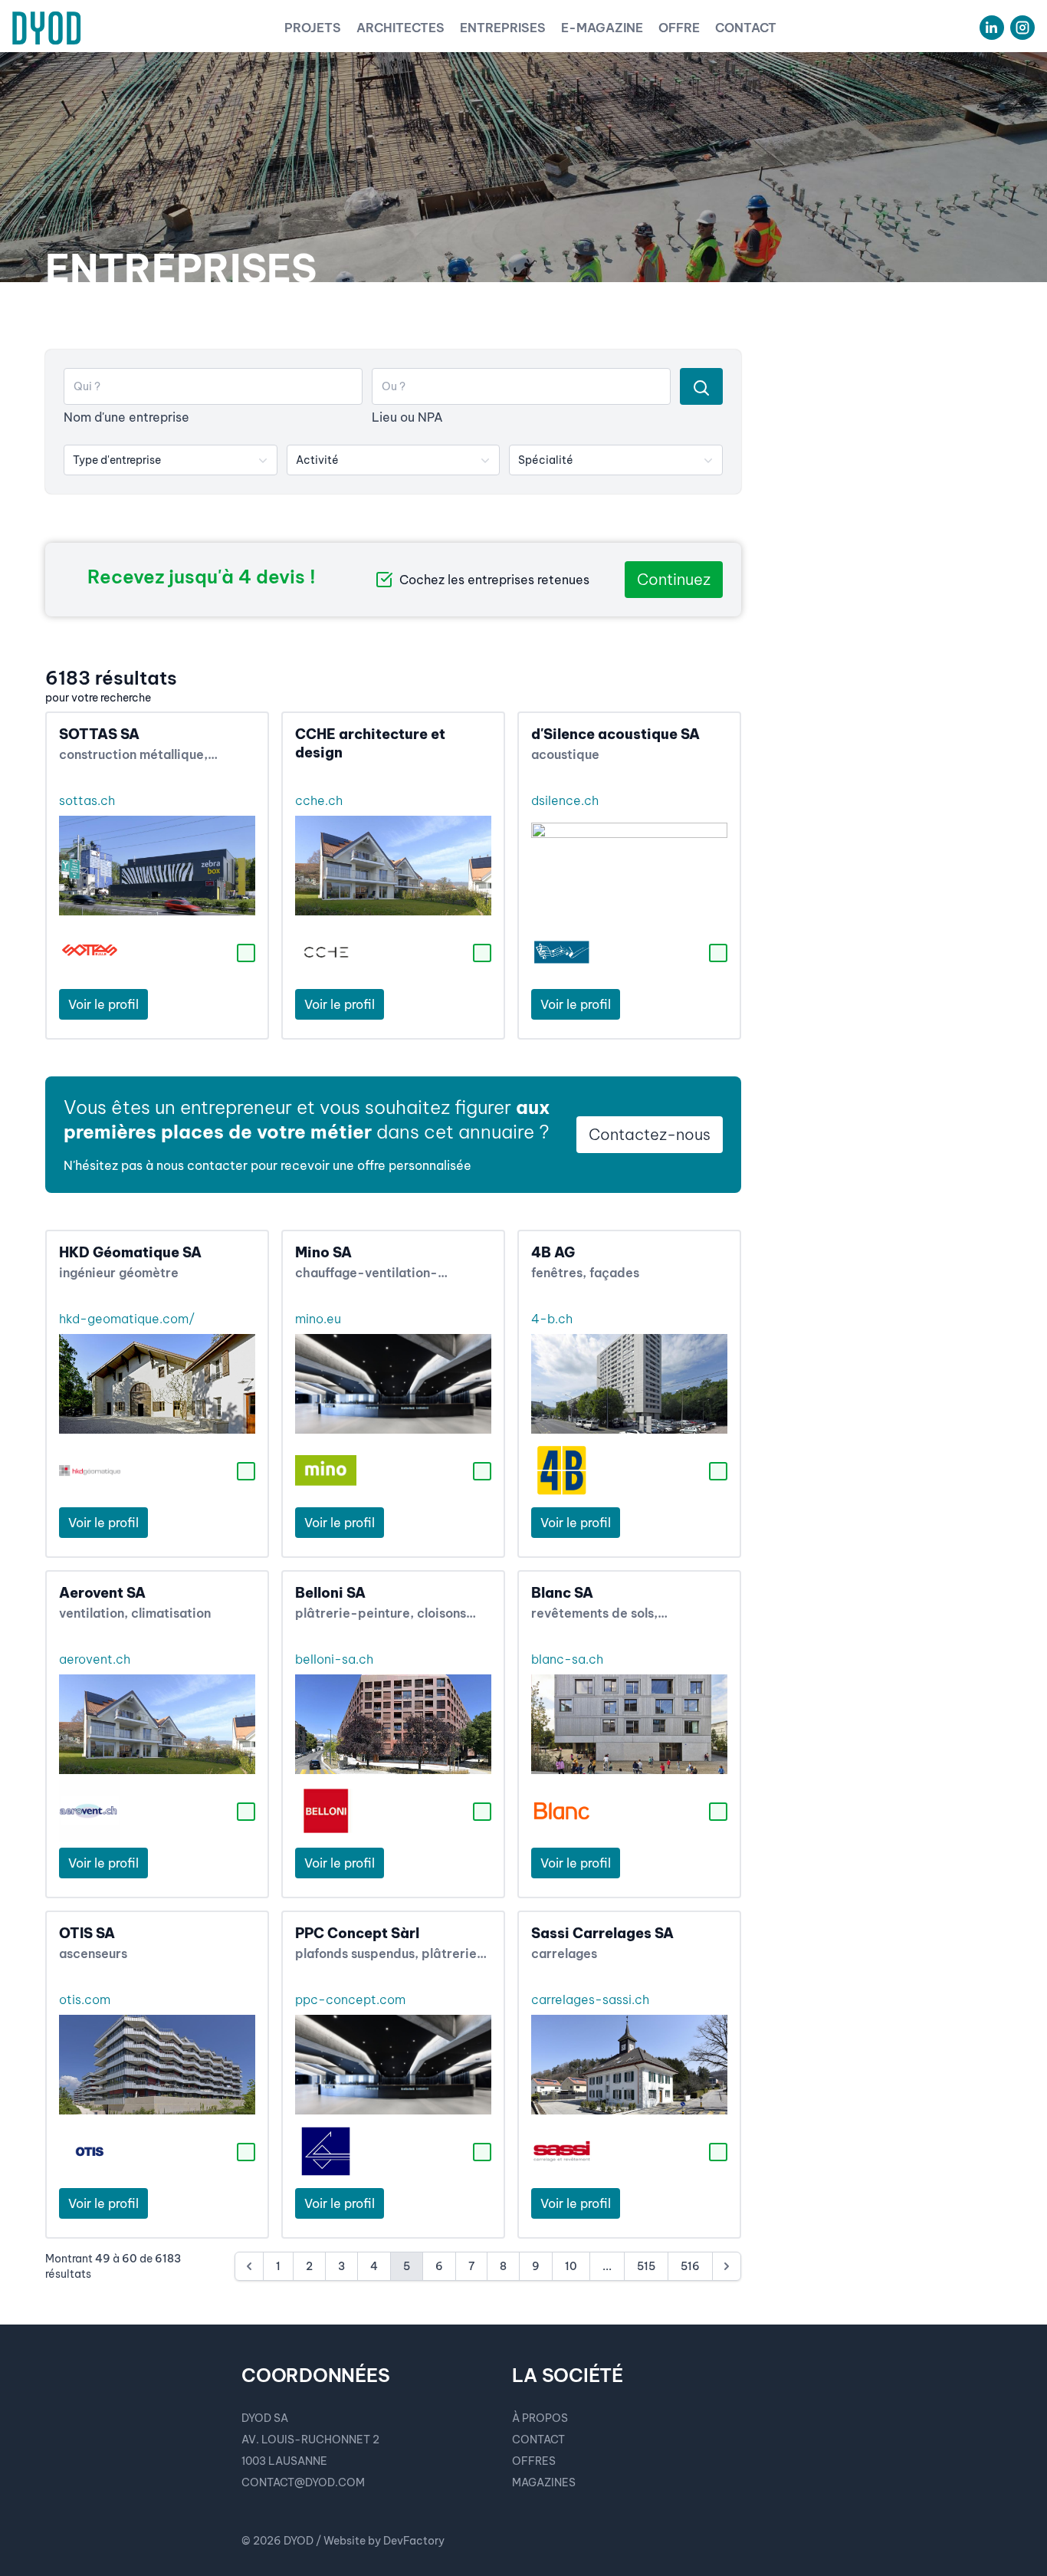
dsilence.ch (565, 800)
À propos (540, 2418)
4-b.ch (552, 1319)
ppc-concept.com (350, 1999)
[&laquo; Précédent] (249, 2266)
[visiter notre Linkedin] (992, 28)
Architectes (400, 28)
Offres (534, 2461)
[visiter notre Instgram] (1022, 28)
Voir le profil (103, 1004)
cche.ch (319, 800)
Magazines (544, 2482)
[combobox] (171, 460)
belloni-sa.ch (334, 1659)
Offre (679, 28)
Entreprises (503, 28)
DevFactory (414, 2541)
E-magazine (602, 28)
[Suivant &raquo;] (727, 2266)
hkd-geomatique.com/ (127, 1319)
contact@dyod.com (303, 2482)
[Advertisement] (887, 580)
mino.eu (318, 1319)
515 (646, 2266)
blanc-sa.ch (567, 1659)
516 (690, 2266)
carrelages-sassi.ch (590, 1999)
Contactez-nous (650, 1134)
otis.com (85, 1999)
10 (571, 2266)
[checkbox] (246, 953)
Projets (313, 28)
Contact (746, 28)
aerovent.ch (95, 1659)
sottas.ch (87, 800)
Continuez (674, 579)
